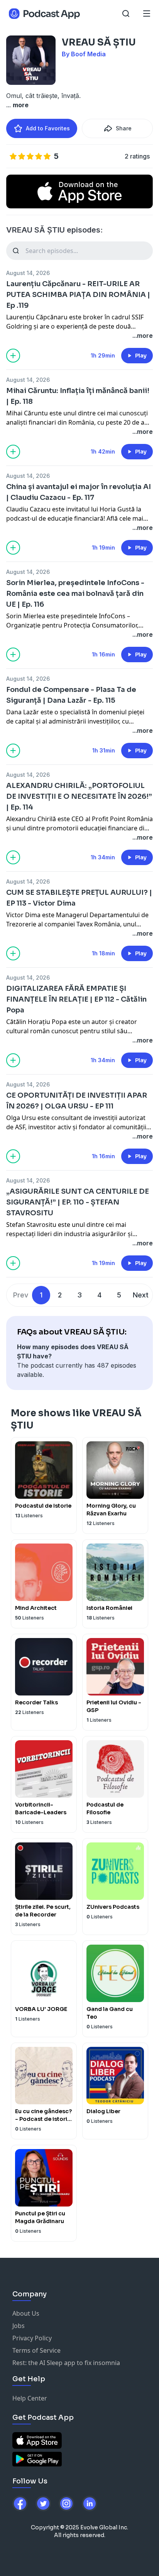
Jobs (19, 2326)
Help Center (30, 2398)
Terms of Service (36, 2350)
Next (141, 1295)
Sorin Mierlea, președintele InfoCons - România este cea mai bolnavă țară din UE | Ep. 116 (75, 594)
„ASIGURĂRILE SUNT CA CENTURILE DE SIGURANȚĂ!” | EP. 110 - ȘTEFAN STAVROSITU (78, 1202)
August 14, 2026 (28, 273)
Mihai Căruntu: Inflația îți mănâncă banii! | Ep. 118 (78, 396)
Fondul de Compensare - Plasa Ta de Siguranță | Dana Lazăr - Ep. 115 (71, 695)
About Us (26, 2313)
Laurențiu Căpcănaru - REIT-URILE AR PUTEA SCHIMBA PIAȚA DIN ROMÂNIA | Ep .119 (78, 295)
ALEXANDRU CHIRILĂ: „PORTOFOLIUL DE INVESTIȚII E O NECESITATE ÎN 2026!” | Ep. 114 (79, 796)
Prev (21, 1295)
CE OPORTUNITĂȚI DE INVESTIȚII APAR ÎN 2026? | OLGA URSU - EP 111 (77, 1101)
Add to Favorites (48, 128)
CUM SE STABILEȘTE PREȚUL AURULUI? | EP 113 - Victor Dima (79, 898)
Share (124, 128)
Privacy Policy (32, 2338)
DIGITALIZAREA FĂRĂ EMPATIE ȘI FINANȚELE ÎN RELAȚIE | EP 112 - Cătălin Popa (76, 999)
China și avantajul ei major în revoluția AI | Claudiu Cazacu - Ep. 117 (79, 492)
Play (141, 356)
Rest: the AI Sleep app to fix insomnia (66, 2363)
